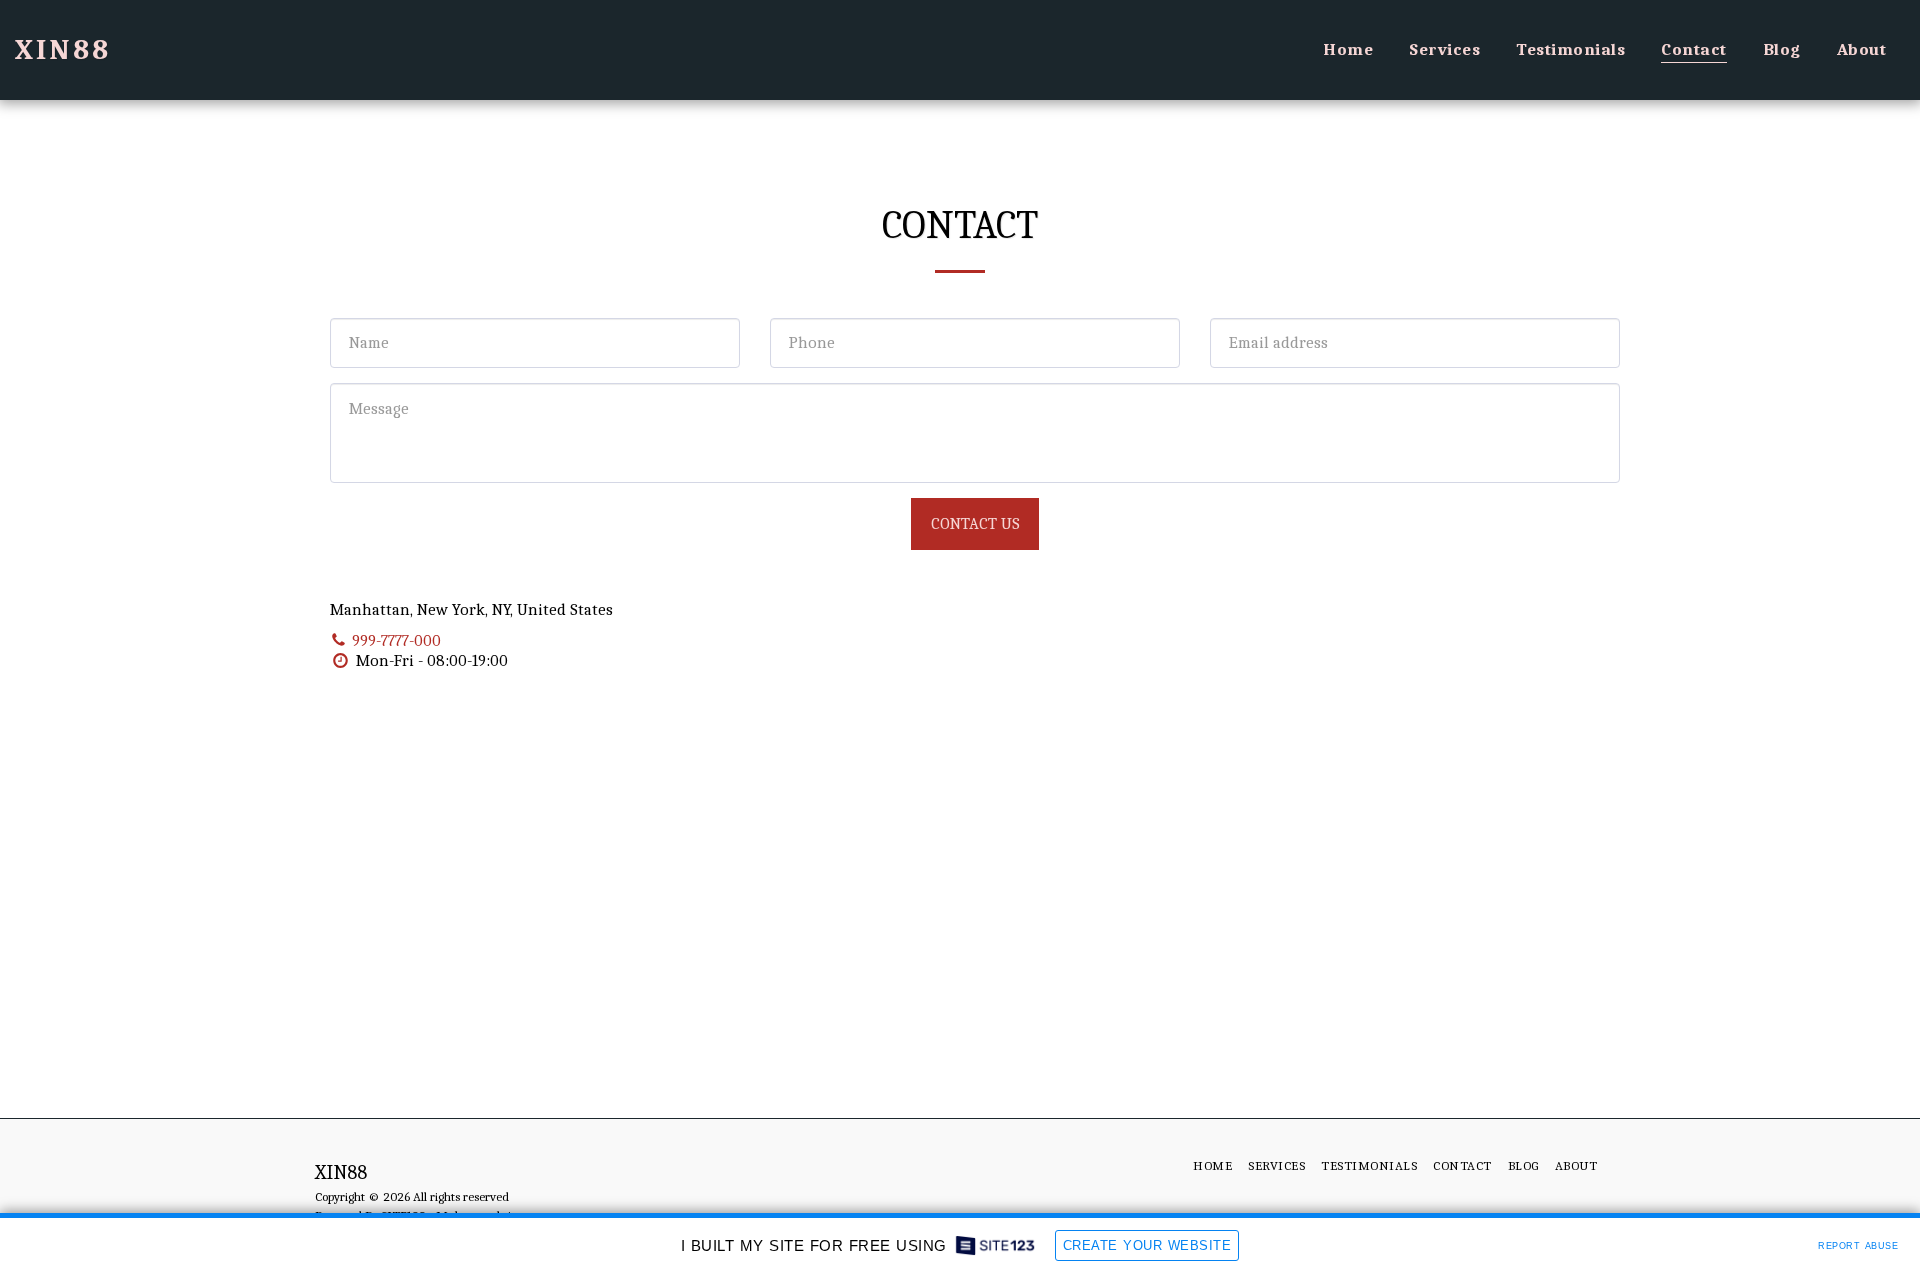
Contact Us (975, 523)
